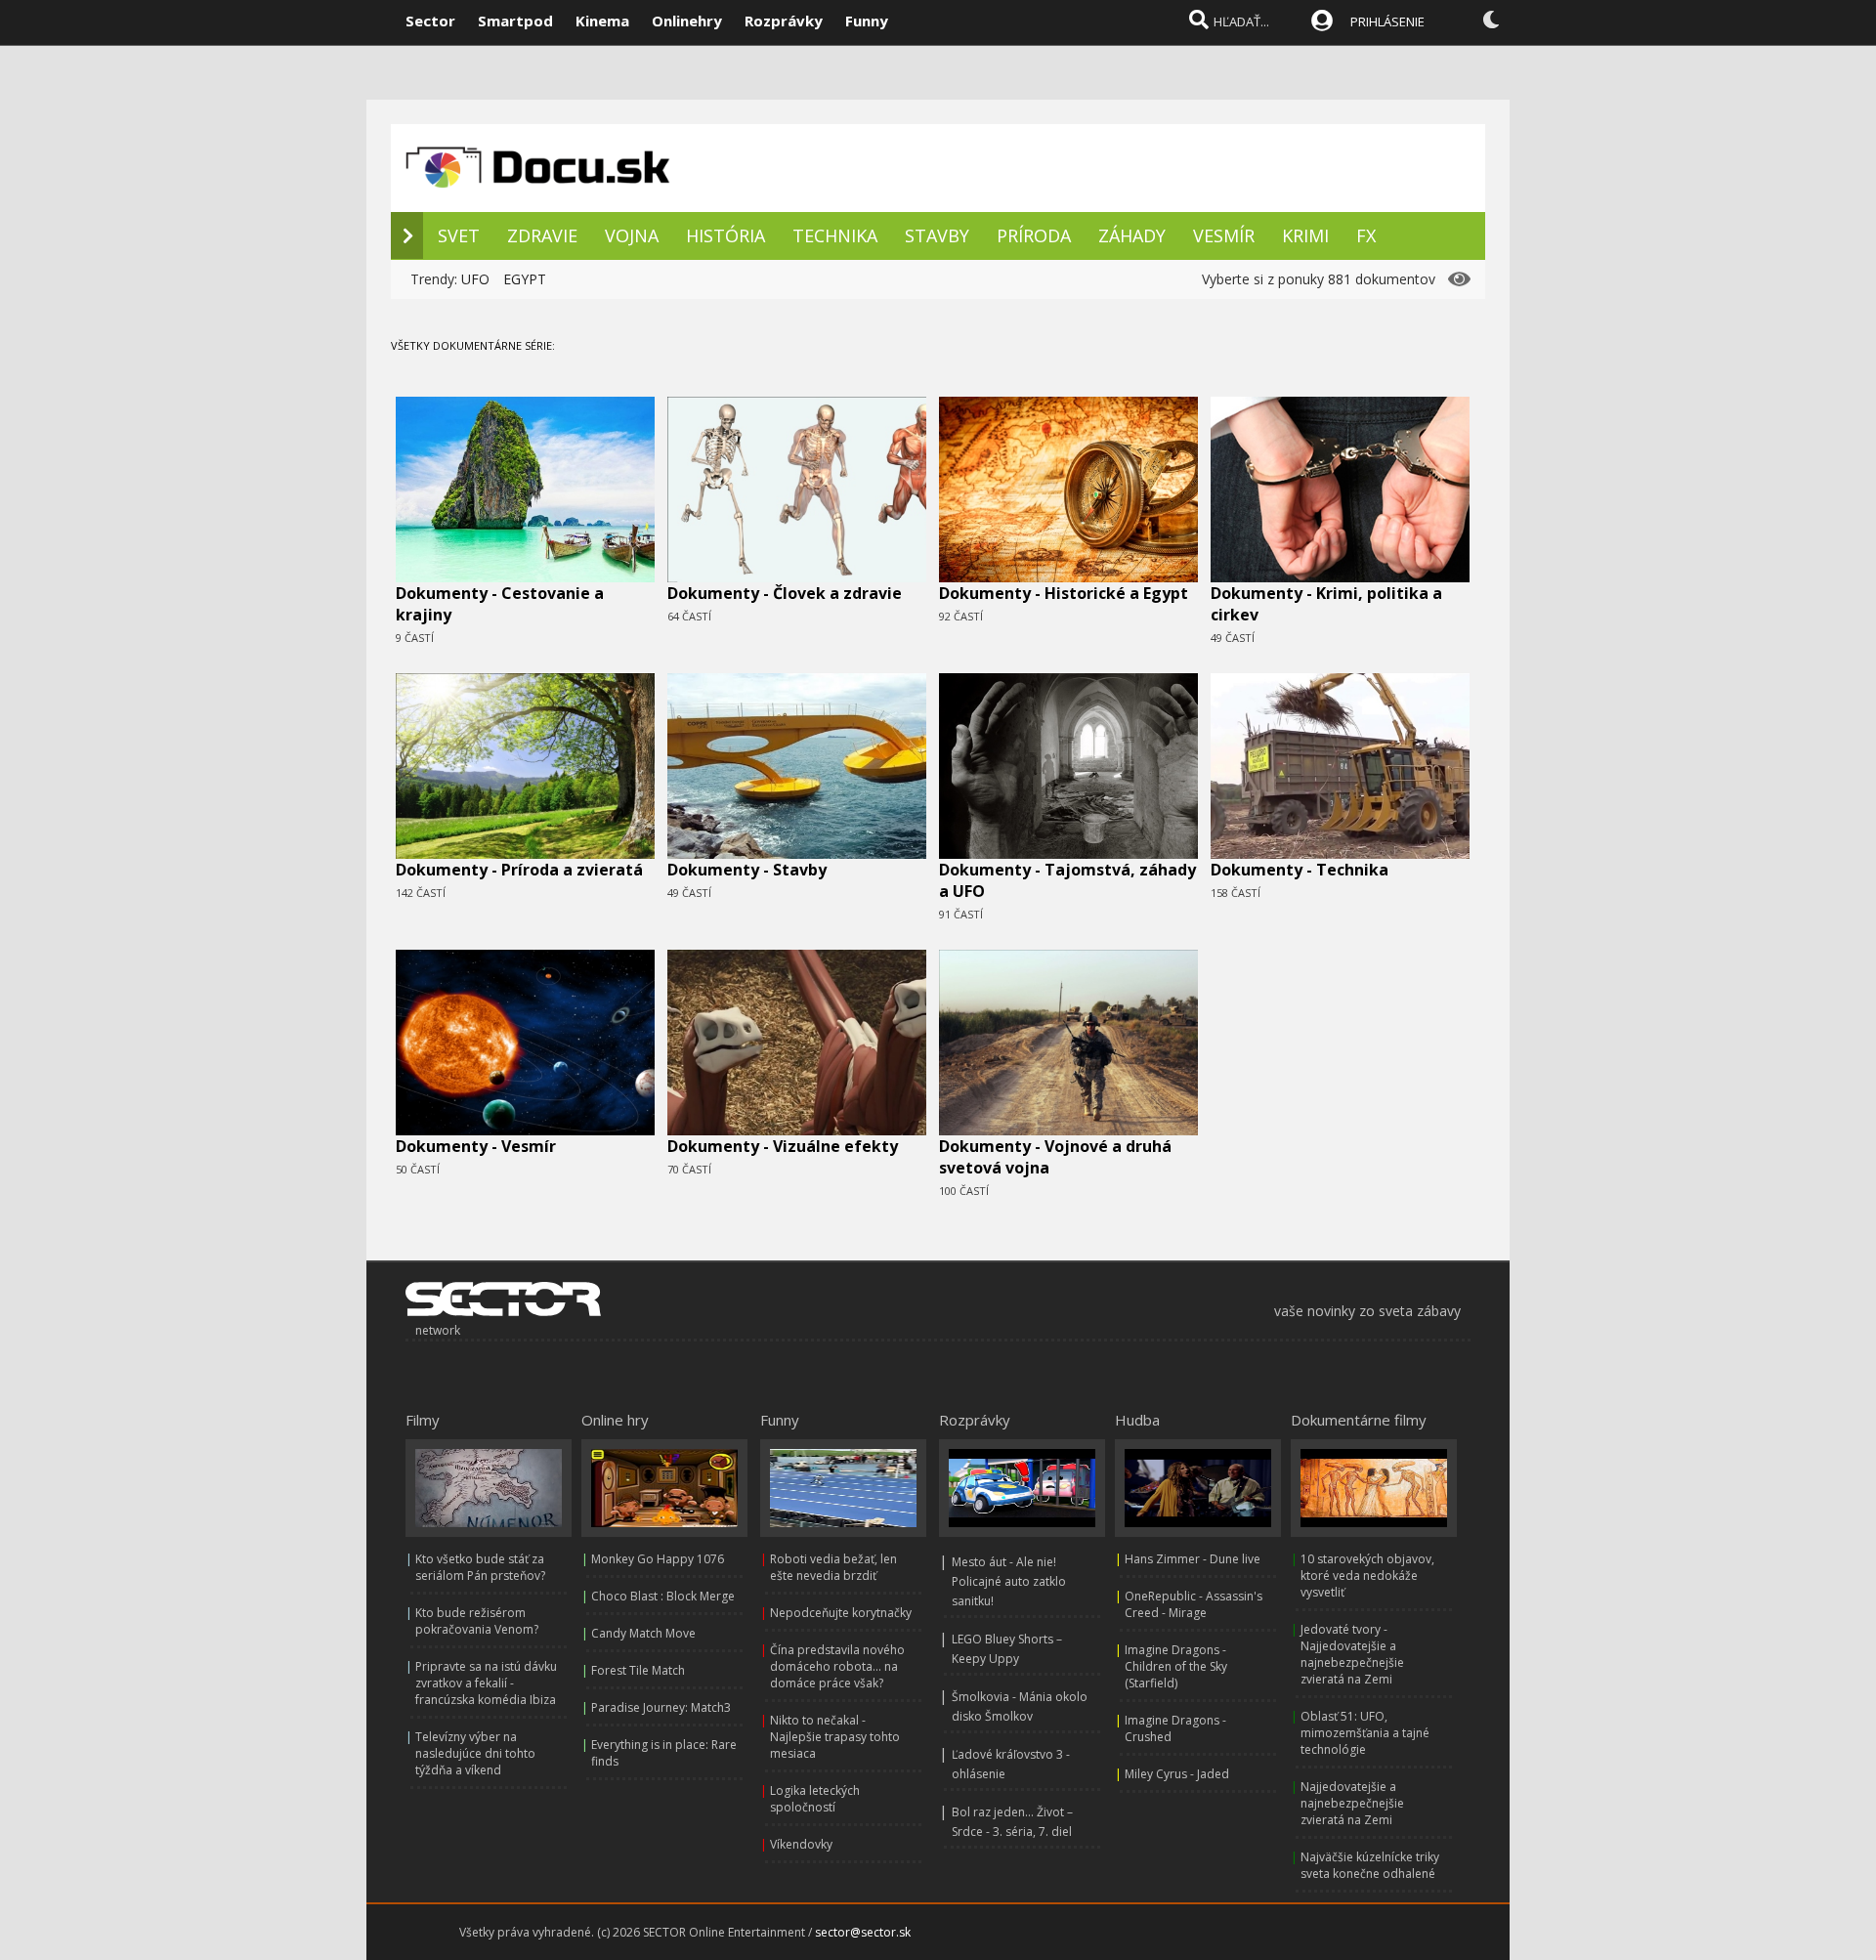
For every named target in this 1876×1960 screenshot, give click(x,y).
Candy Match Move (643, 1633)
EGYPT (525, 279)
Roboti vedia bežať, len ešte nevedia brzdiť (833, 1567)
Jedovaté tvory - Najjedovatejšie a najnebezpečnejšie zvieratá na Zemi (1352, 1654)
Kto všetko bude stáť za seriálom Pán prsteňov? (480, 1567)
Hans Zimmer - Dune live (1193, 1559)
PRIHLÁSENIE (1387, 21)
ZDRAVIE (542, 235)
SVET (459, 235)
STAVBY (937, 235)
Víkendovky (801, 1844)
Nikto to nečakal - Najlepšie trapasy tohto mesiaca (835, 1737)
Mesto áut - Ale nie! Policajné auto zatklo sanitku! (1009, 1581)
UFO (475, 279)
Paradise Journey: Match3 (661, 1707)
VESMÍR (1224, 235)
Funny (867, 21)
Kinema (602, 21)
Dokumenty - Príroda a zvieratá (519, 870)
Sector (430, 21)
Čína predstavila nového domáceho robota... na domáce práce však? (837, 1666)
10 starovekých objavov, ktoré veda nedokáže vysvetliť (1367, 1576)
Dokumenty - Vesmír (476, 1146)
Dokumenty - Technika (1300, 870)
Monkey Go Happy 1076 (658, 1559)
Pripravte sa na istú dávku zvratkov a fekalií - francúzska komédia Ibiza (486, 1683)
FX (1366, 235)
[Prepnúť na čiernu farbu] (1491, 20)
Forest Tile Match (638, 1670)
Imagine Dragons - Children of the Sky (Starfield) (1176, 1666)
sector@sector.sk (863, 1932)
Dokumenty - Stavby (747, 870)
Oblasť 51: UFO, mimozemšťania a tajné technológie (1365, 1733)
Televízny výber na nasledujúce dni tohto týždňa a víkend (475, 1753)
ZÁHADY (1132, 235)
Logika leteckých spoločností (815, 1799)
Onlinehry (687, 21)
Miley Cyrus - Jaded (1177, 1774)
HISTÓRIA (725, 235)
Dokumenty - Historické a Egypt (1064, 593)
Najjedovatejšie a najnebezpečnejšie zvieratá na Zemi (1352, 1803)
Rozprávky (784, 21)
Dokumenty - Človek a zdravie (785, 593)
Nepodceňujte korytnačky (841, 1613)
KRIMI (1305, 235)
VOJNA (632, 235)
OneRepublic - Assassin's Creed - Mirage (1194, 1604)
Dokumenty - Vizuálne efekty (783, 1146)
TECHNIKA (835, 235)
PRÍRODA (1034, 235)
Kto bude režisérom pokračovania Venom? (477, 1621)
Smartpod (515, 21)
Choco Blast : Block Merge (663, 1596)
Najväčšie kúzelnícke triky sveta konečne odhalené (1370, 1865)
